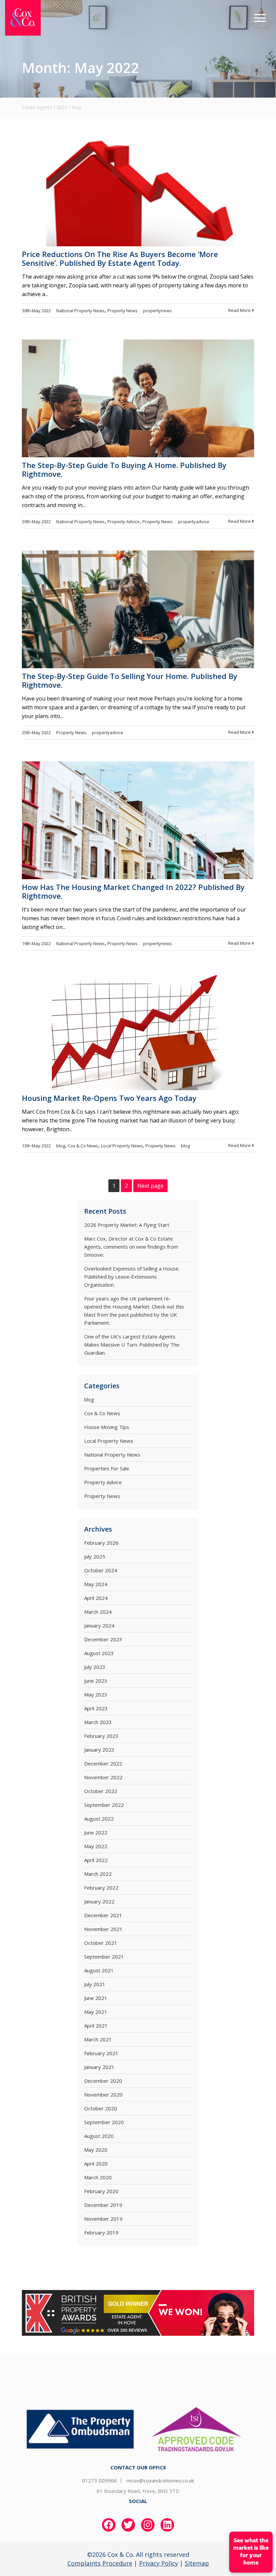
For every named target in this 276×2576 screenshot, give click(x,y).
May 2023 (96, 1694)
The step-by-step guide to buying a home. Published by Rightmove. (124, 469)
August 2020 (99, 2136)
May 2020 (96, 2150)
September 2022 (104, 1805)
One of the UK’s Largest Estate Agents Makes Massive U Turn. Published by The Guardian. (132, 1345)
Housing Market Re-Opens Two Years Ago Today (109, 1098)
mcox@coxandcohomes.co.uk (160, 2480)
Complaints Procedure (100, 2563)
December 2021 (103, 1915)
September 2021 (104, 1957)
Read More (240, 310)
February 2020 (101, 2191)
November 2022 (103, 1777)
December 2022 (103, 1763)
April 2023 (96, 1708)
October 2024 (101, 1570)
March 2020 (98, 2177)
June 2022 (96, 1832)
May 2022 (96, 1846)
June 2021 (96, 1998)
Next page (150, 1186)
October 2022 (101, 1791)
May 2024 (96, 1584)
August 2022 (99, 1819)
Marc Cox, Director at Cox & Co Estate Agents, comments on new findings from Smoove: (131, 1247)
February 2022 (101, 1888)
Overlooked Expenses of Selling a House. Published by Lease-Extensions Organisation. (132, 1277)
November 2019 (103, 2219)
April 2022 (96, 1860)
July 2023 (95, 1667)
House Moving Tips (107, 1427)
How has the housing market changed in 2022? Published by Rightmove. (133, 891)
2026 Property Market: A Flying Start (127, 1225)
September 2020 (104, 2122)
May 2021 (96, 2012)
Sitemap (197, 2563)
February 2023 (101, 1736)
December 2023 (103, 1639)
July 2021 (95, 1984)
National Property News (80, 311)
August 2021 (99, 1970)
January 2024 (99, 1625)
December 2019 (103, 2205)
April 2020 (96, 2163)
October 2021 (101, 1943)
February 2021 (101, 2053)
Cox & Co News (83, 1146)
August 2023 (99, 1653)
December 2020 (103, 2081)
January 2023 (99, 1750)
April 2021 (96, 2026)
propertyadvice (194, 522)
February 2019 (101, 2232)
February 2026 (101, 1543)
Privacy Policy (159, 2563)
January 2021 (99, 2067)
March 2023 (98, 1722)
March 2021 (98, 2039)
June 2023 (96, 1681)
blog (61, 1146)
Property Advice (124, 522)
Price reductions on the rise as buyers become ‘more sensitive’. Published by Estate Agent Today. (120, 258)
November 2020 (103, 2095)
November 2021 (103, 1929)
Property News (123, 311)
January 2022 (99, 1901)
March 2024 (98, 1612)
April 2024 (96, 1598)
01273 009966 (99, 2480)
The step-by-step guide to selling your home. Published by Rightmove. (130, 680)
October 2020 (101, 2108)
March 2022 (98, 1874)
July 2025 (95, 1557)
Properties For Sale (107, 1468)
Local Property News (122, 1146)
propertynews (158, 311)
